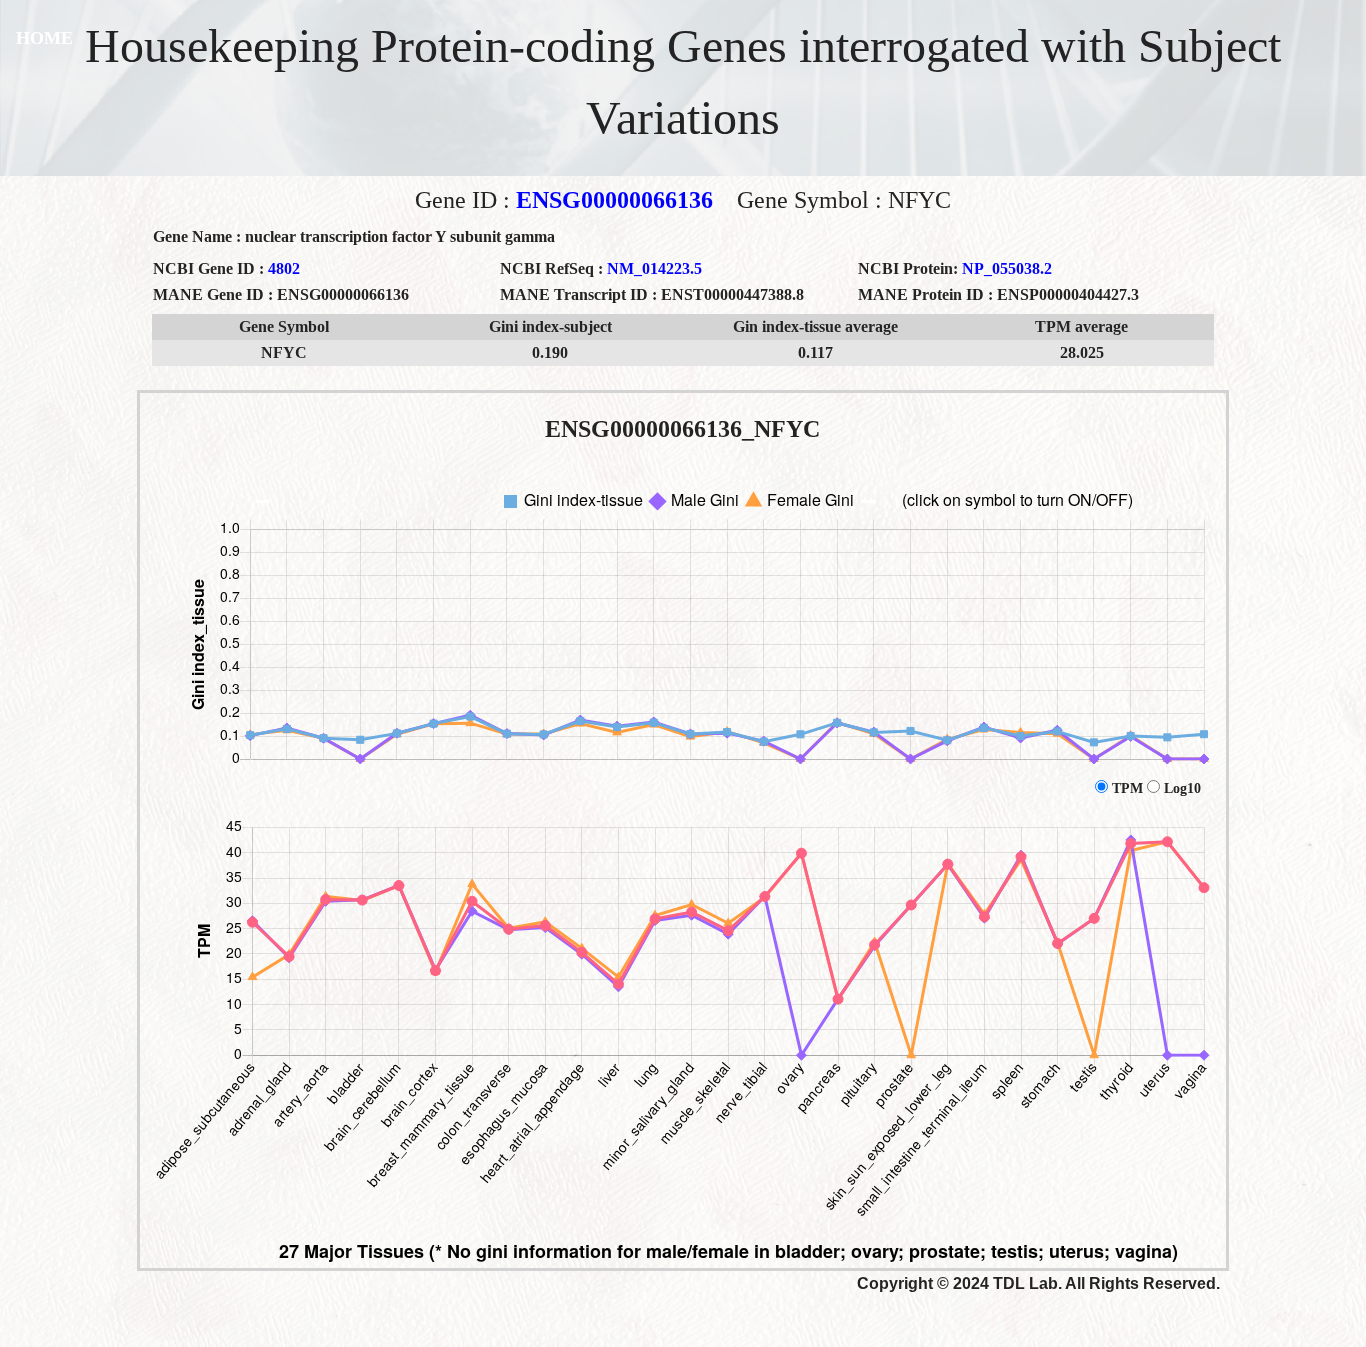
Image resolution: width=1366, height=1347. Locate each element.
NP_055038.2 (1007, 268)
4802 (284, 268)
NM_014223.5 (654, 268)
